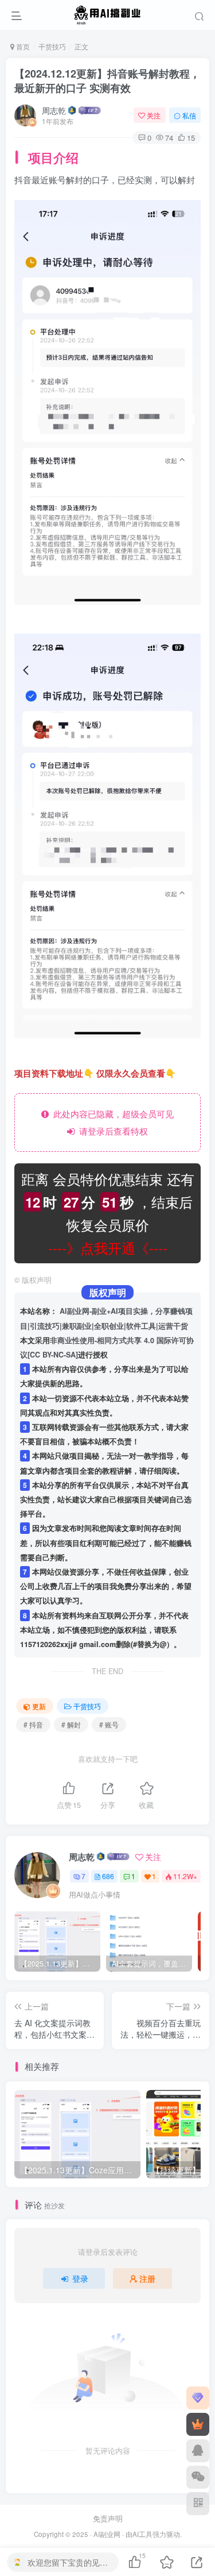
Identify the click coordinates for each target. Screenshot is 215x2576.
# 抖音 (33, 1724)
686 (108, 1876)
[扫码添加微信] (198, 2477)
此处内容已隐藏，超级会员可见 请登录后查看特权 (111, 1122)
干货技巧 (52, 46)
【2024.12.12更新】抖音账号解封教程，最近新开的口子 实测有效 (107, 81)
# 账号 (109, 1724)
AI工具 (142, 2534)
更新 (39, 1706)
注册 (147, 2278)
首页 (22, 46)
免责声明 (108, 2518)
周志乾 (54, 110)
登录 (80, 2278)
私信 (189, 115)
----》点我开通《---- (108, 1247)
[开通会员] (198, 2424)
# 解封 (71, 1724)
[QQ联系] (198, 2451)
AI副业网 (107, 2534)
